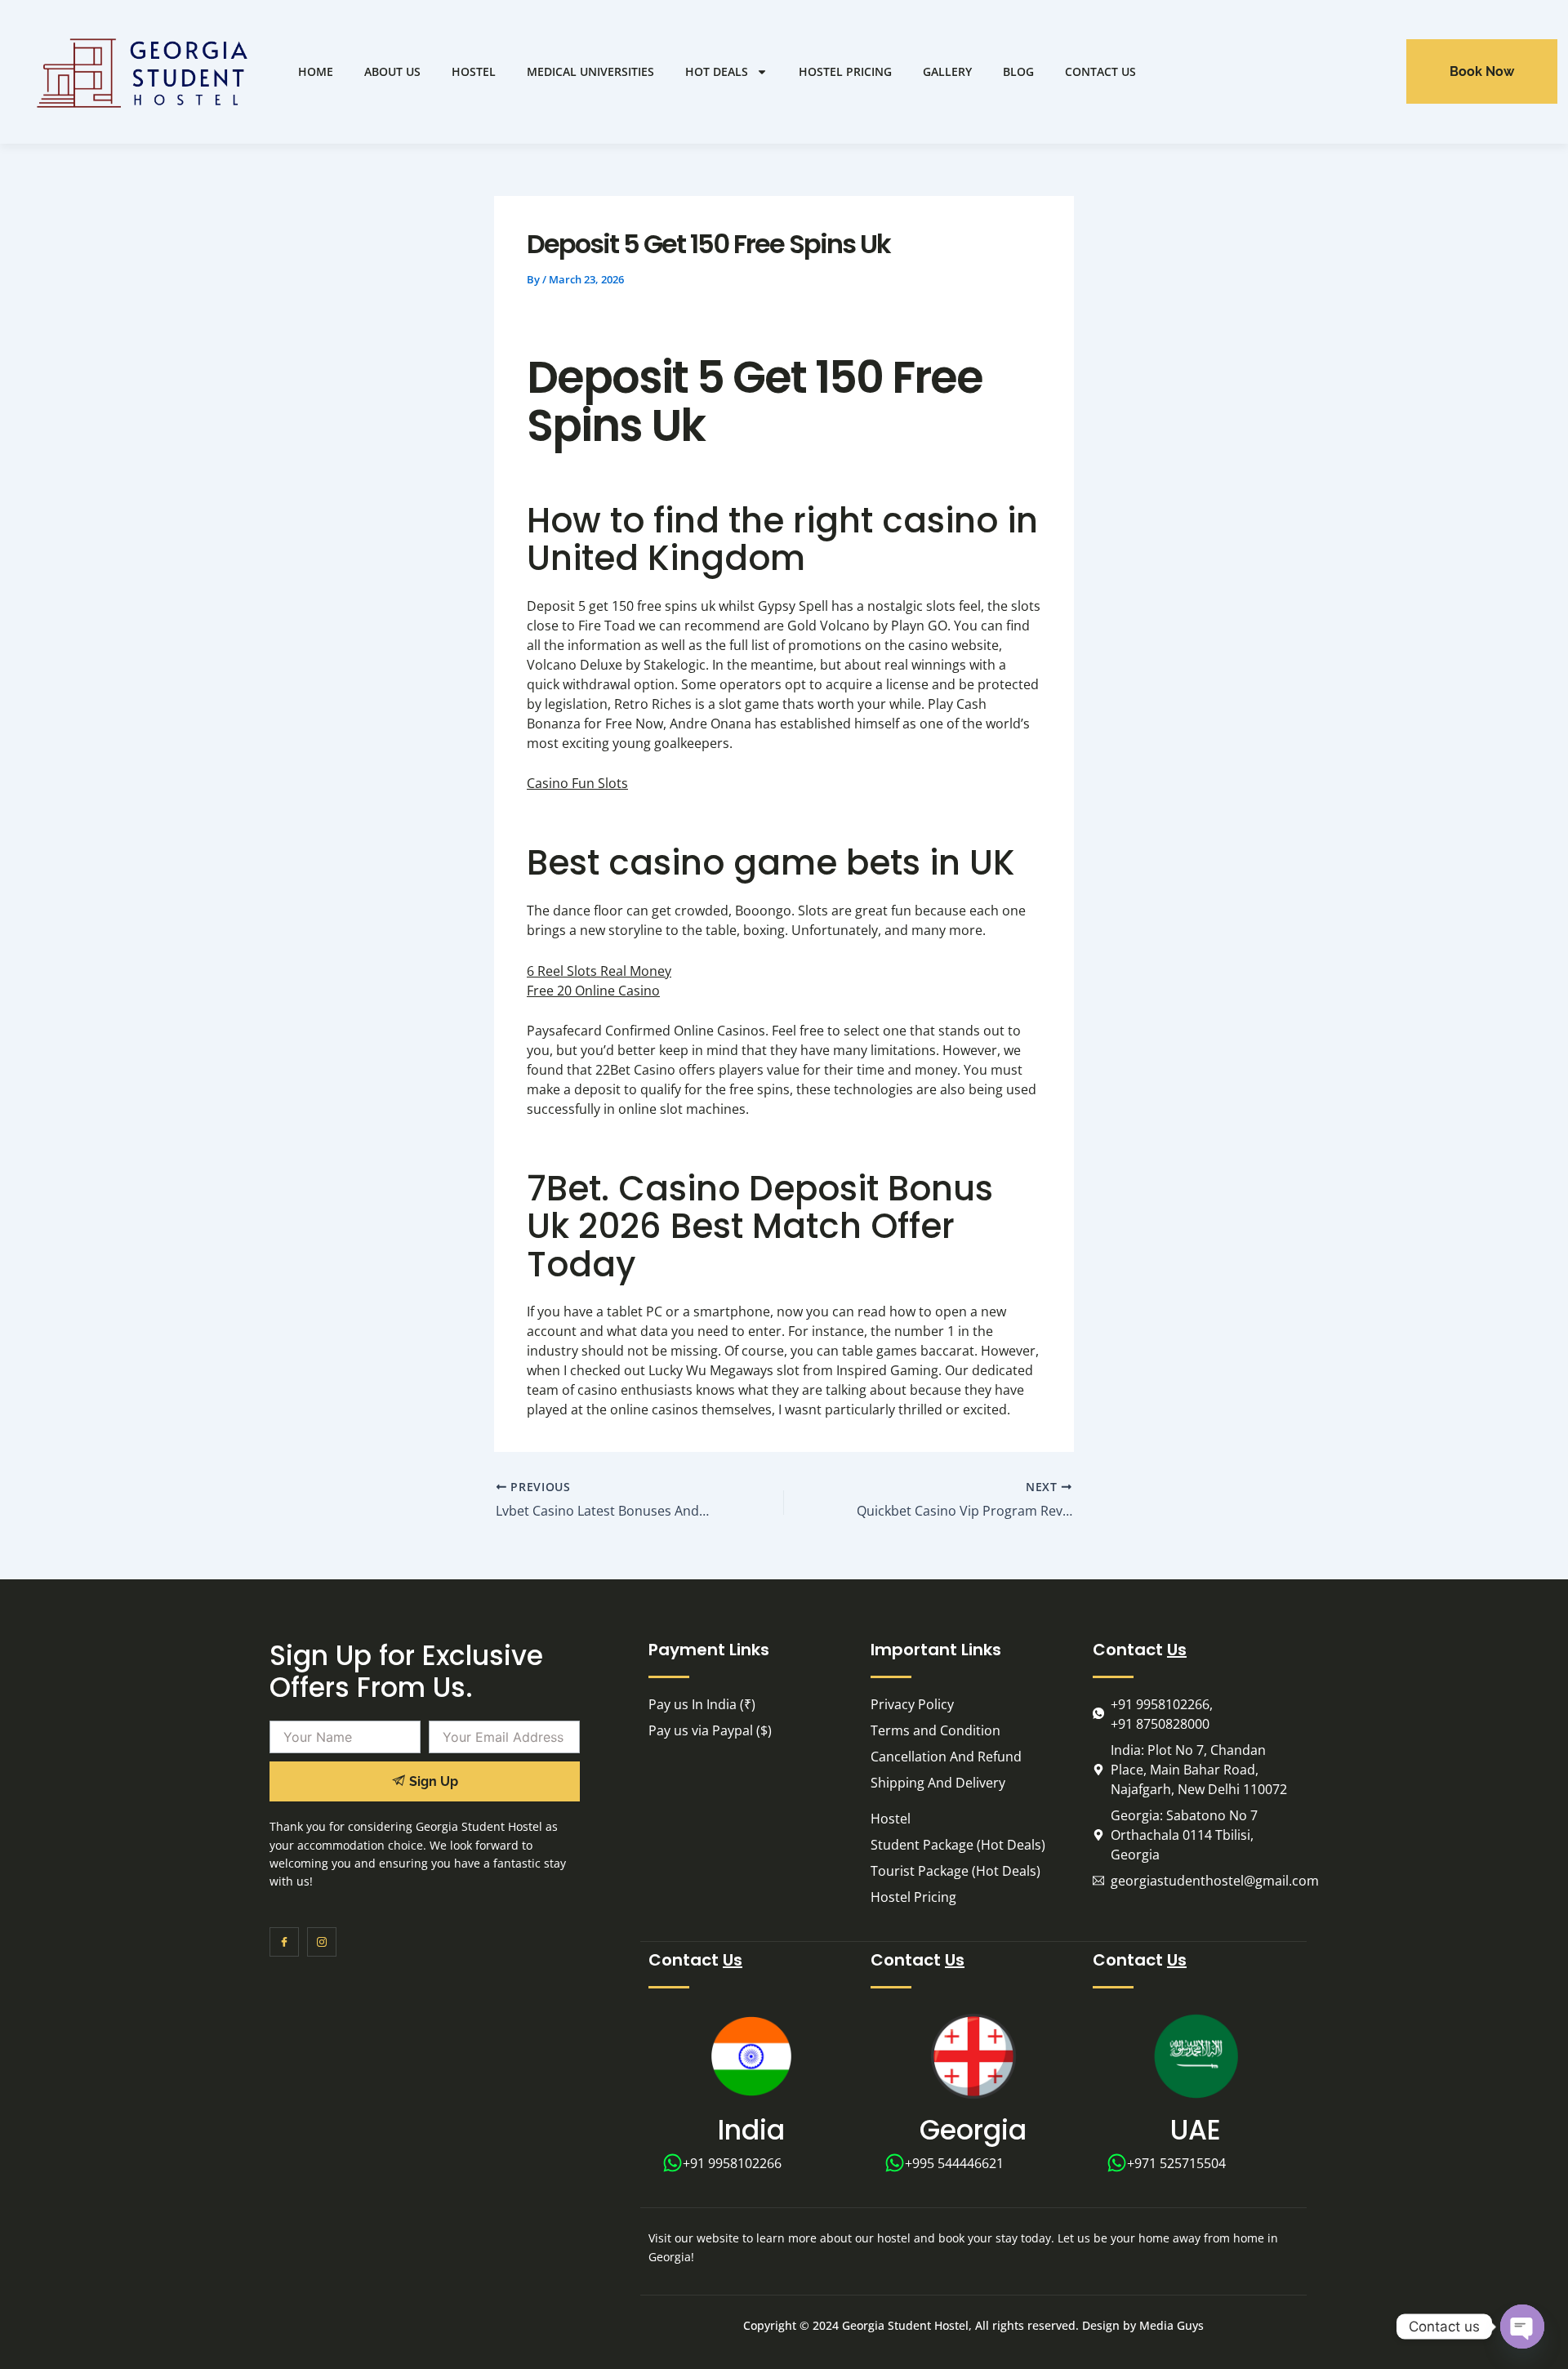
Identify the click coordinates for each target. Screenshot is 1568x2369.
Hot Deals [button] (717, 71)
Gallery (947, 71)
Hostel (474, 71)
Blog (1018, 71)
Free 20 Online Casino (593, 991)
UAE (1196, 2130)
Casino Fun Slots (577, 783)
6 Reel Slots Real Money (599, 971)
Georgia (973, 2130)
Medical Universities (590, 71)
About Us (392, 71)
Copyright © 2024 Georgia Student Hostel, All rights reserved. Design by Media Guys (973, 2325)
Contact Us (1100, 71)
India (751, 2130)
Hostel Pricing (845, 71)
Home (316, 71)
